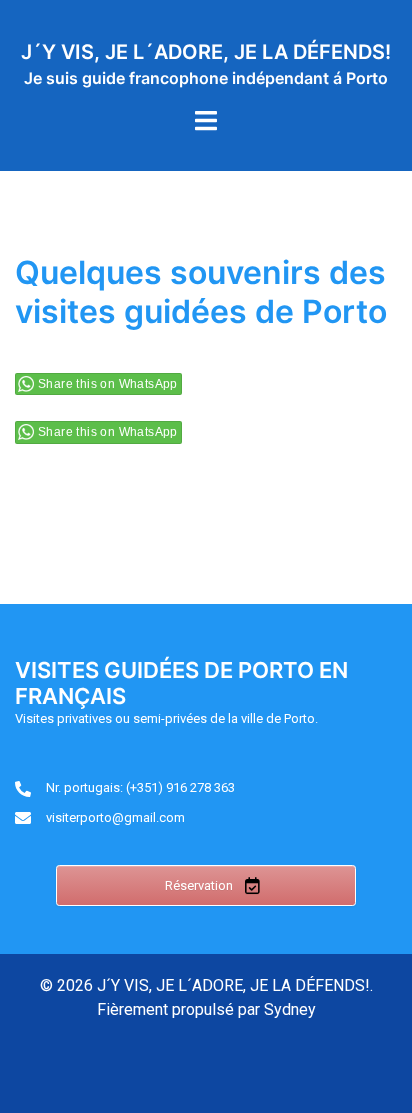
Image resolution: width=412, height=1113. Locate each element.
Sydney (290, 1009)
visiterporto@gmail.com (115, 817)
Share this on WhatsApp (108, 384)
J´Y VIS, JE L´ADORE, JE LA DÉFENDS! (206, 52)
